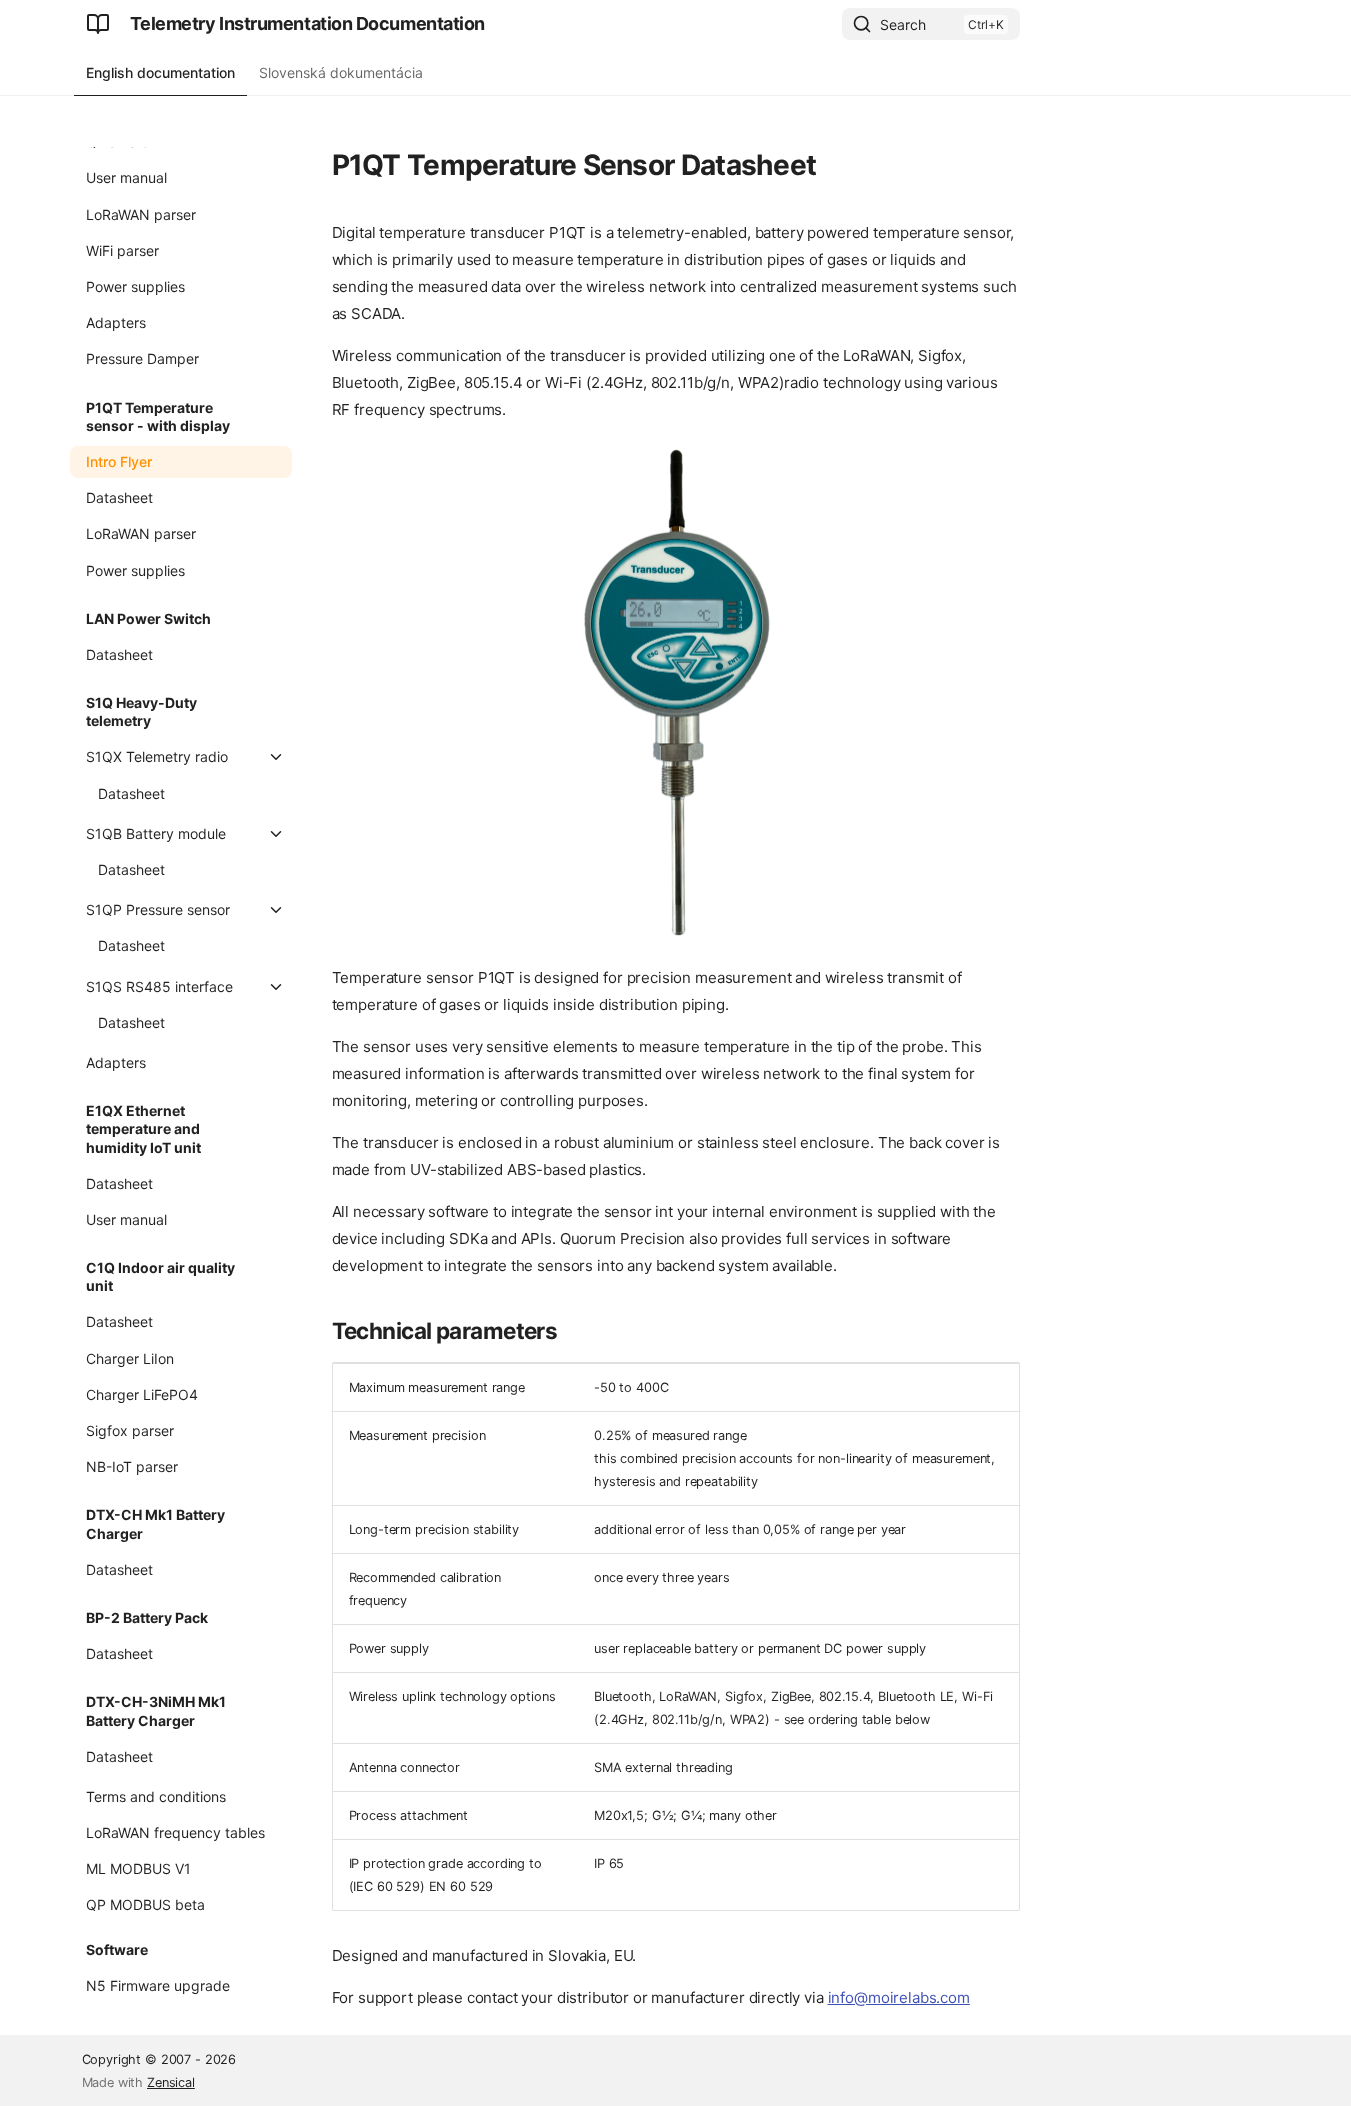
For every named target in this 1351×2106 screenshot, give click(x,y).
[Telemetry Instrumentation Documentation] (98, 24)
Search (903, 24)
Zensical (171, 2082)
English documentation (160, 72)
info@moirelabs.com (899, 1997)
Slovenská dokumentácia (341, 72)
